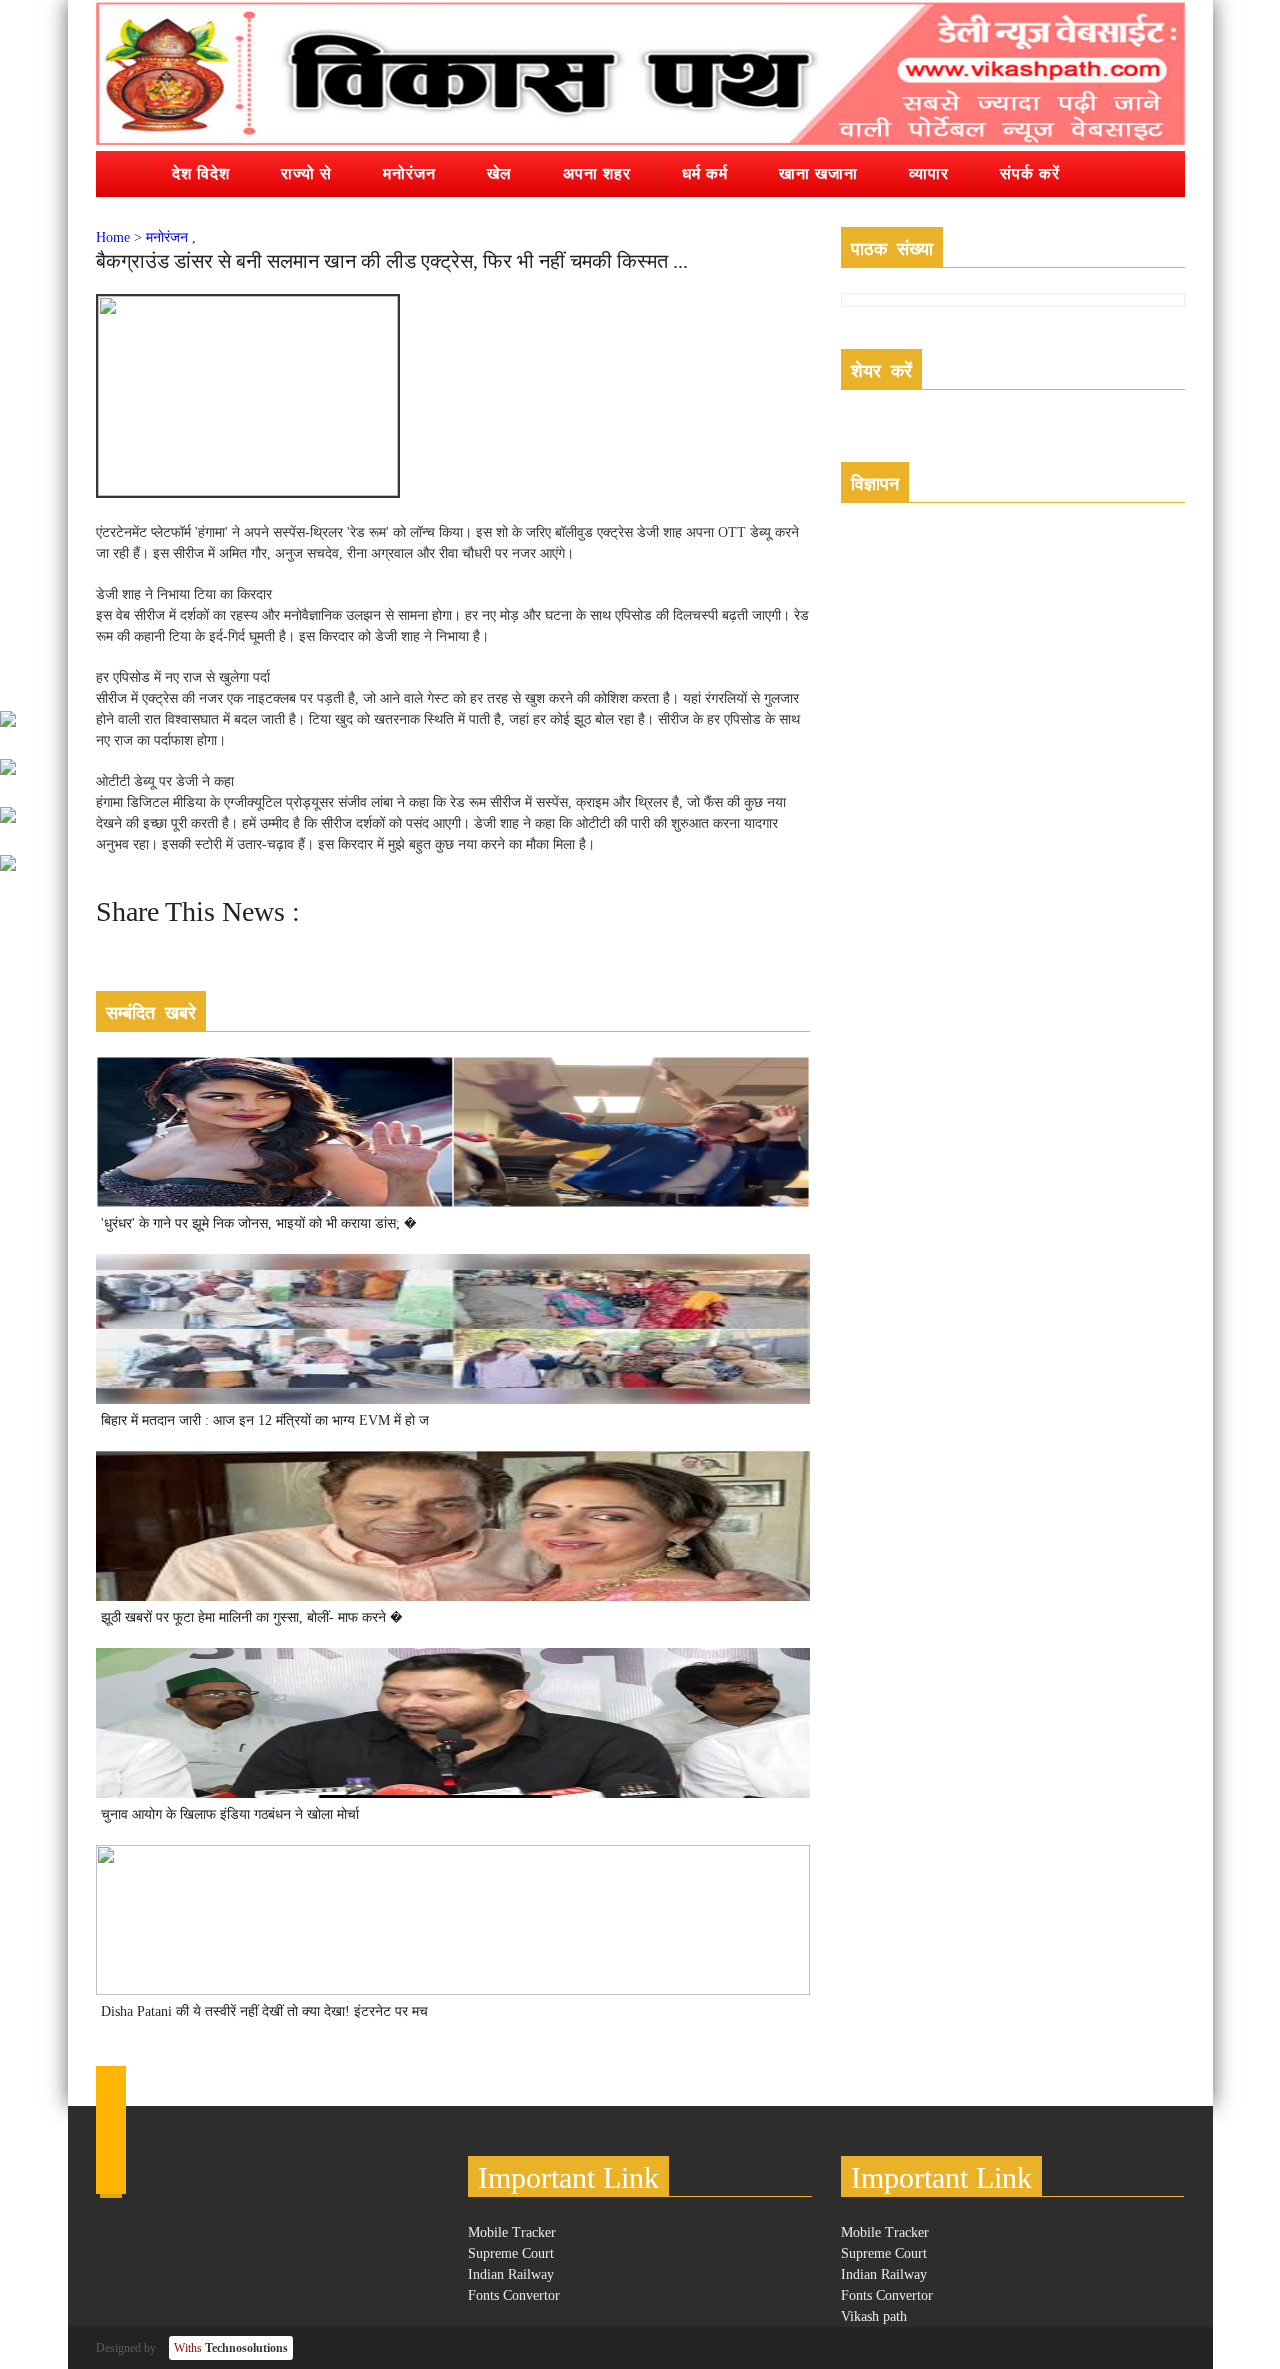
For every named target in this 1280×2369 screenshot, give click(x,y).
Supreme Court (511, 2253)
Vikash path (874, 2316)
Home (113, 237)
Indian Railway (511, 2274)
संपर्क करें (1030, 173)
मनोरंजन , (171, 237)
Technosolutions (231, 2348)
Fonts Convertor (514, 2295)
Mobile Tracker (512, 2232)
